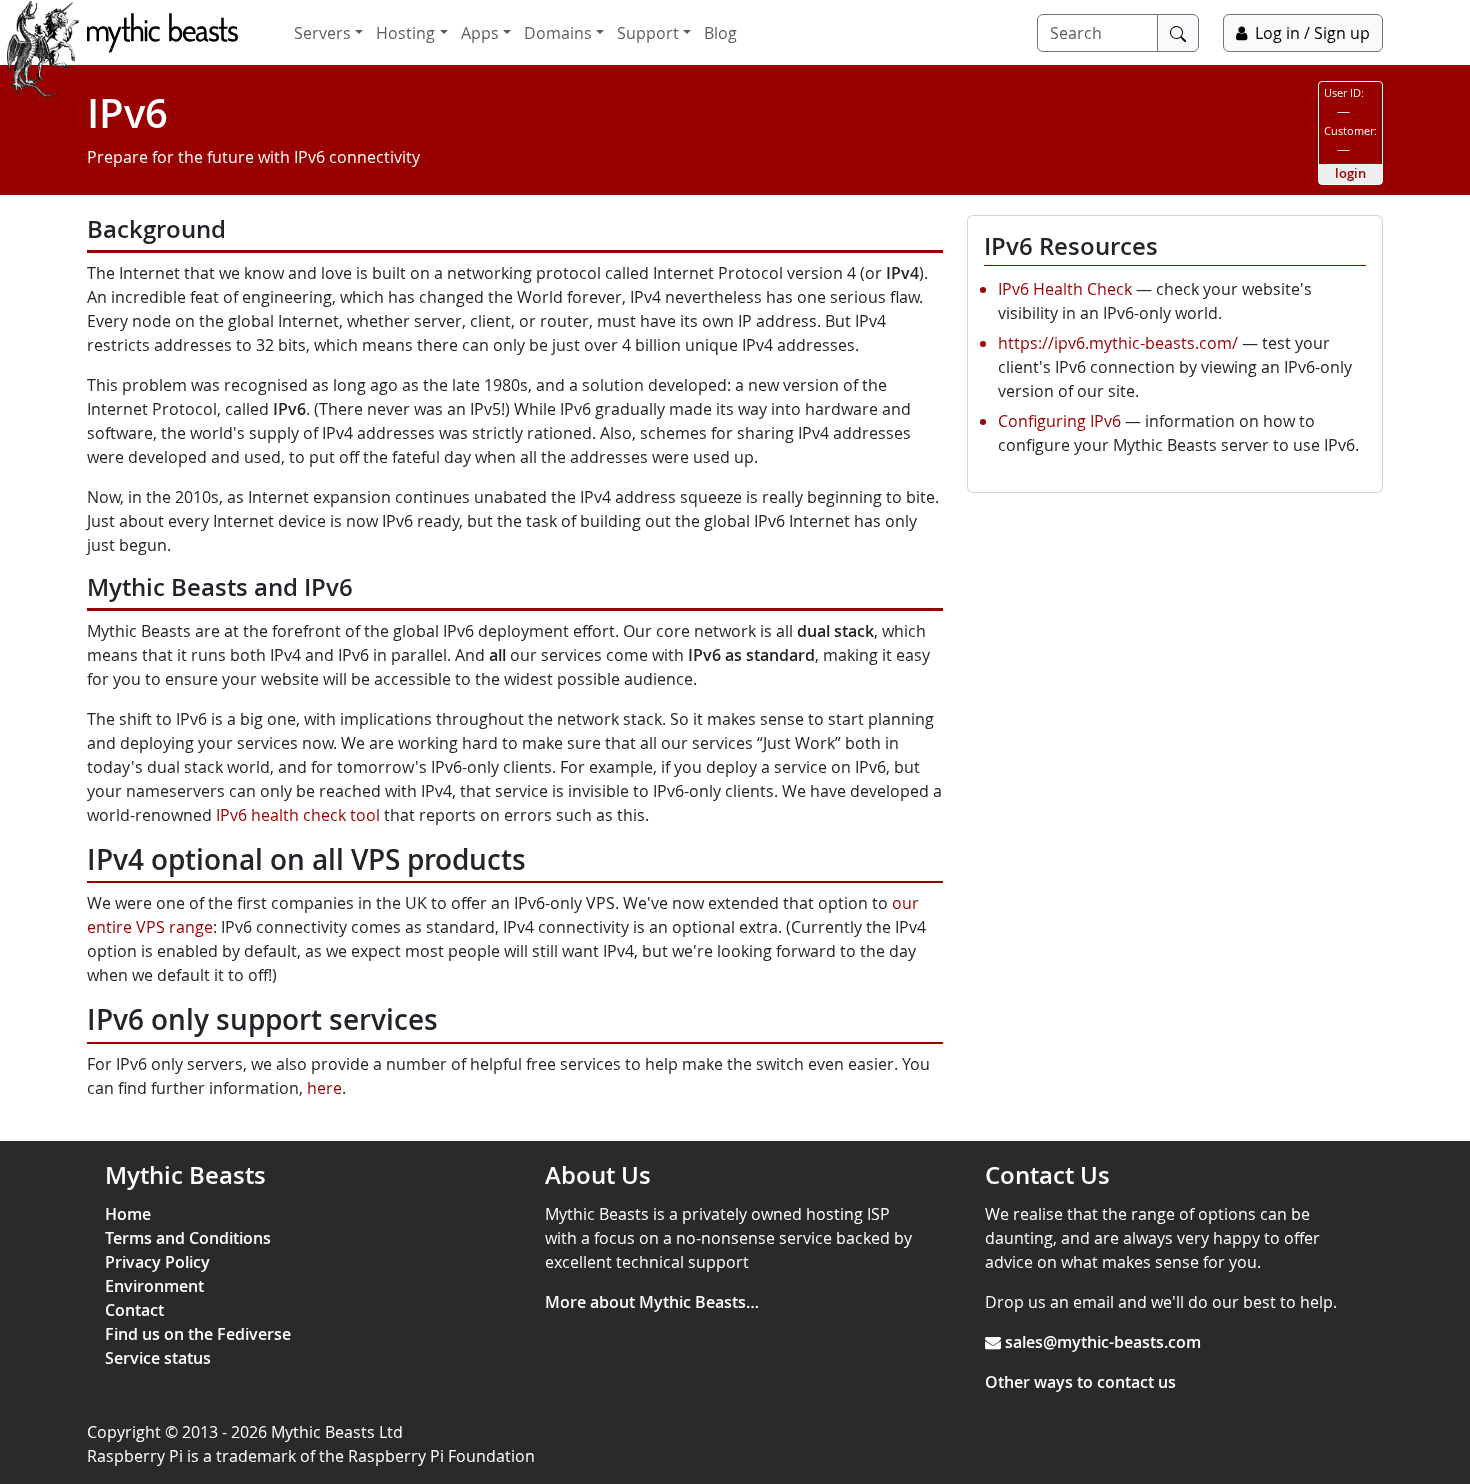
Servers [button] (322, 33)
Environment (154, 1286)
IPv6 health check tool (298, 815)
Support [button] (648, 33)
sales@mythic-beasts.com (1103, 1342)
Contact (134, 1310)
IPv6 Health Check (1065, 289)
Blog (720, 33)
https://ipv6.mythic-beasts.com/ (1118, 343)
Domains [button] (558, 33)
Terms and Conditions (188, 1238)
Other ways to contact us (1080, 1382)
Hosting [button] (405, 33)
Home (128, 1214)
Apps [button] (480, 33)
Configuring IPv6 (1059, 421)
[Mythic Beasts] (162, 33)
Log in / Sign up (1312, 33)
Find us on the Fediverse (198, 1334)
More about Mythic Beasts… (652, 1302)
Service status (158, 1358)
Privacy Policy (157, 1262)
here (324, 1088)
